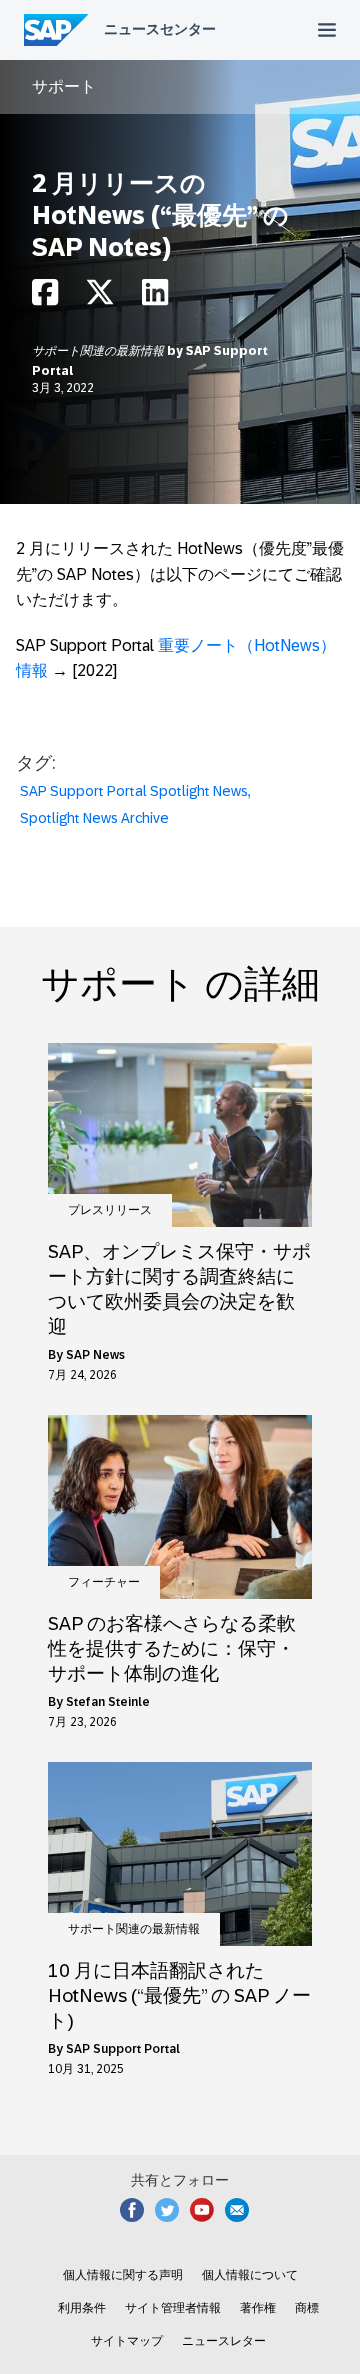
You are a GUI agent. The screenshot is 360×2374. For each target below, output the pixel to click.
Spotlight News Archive (94, 818)
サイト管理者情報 (173, 2308)
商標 (307, 2308)
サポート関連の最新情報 (99, 351)
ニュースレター (224, 2341)
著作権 (258, 2308)
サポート (64, 86)
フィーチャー (104, 1582)
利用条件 (82, 2308)
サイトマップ (127, 2341)
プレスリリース (110, 1210)
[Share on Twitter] (100, 297)
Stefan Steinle (108, 1702)
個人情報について (250, 2275)
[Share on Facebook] (45, 297)
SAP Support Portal (123, 2049)
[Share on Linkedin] (155, 297)
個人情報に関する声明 (123, 2275)
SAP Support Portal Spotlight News (134, 791)
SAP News (95, 1355)
